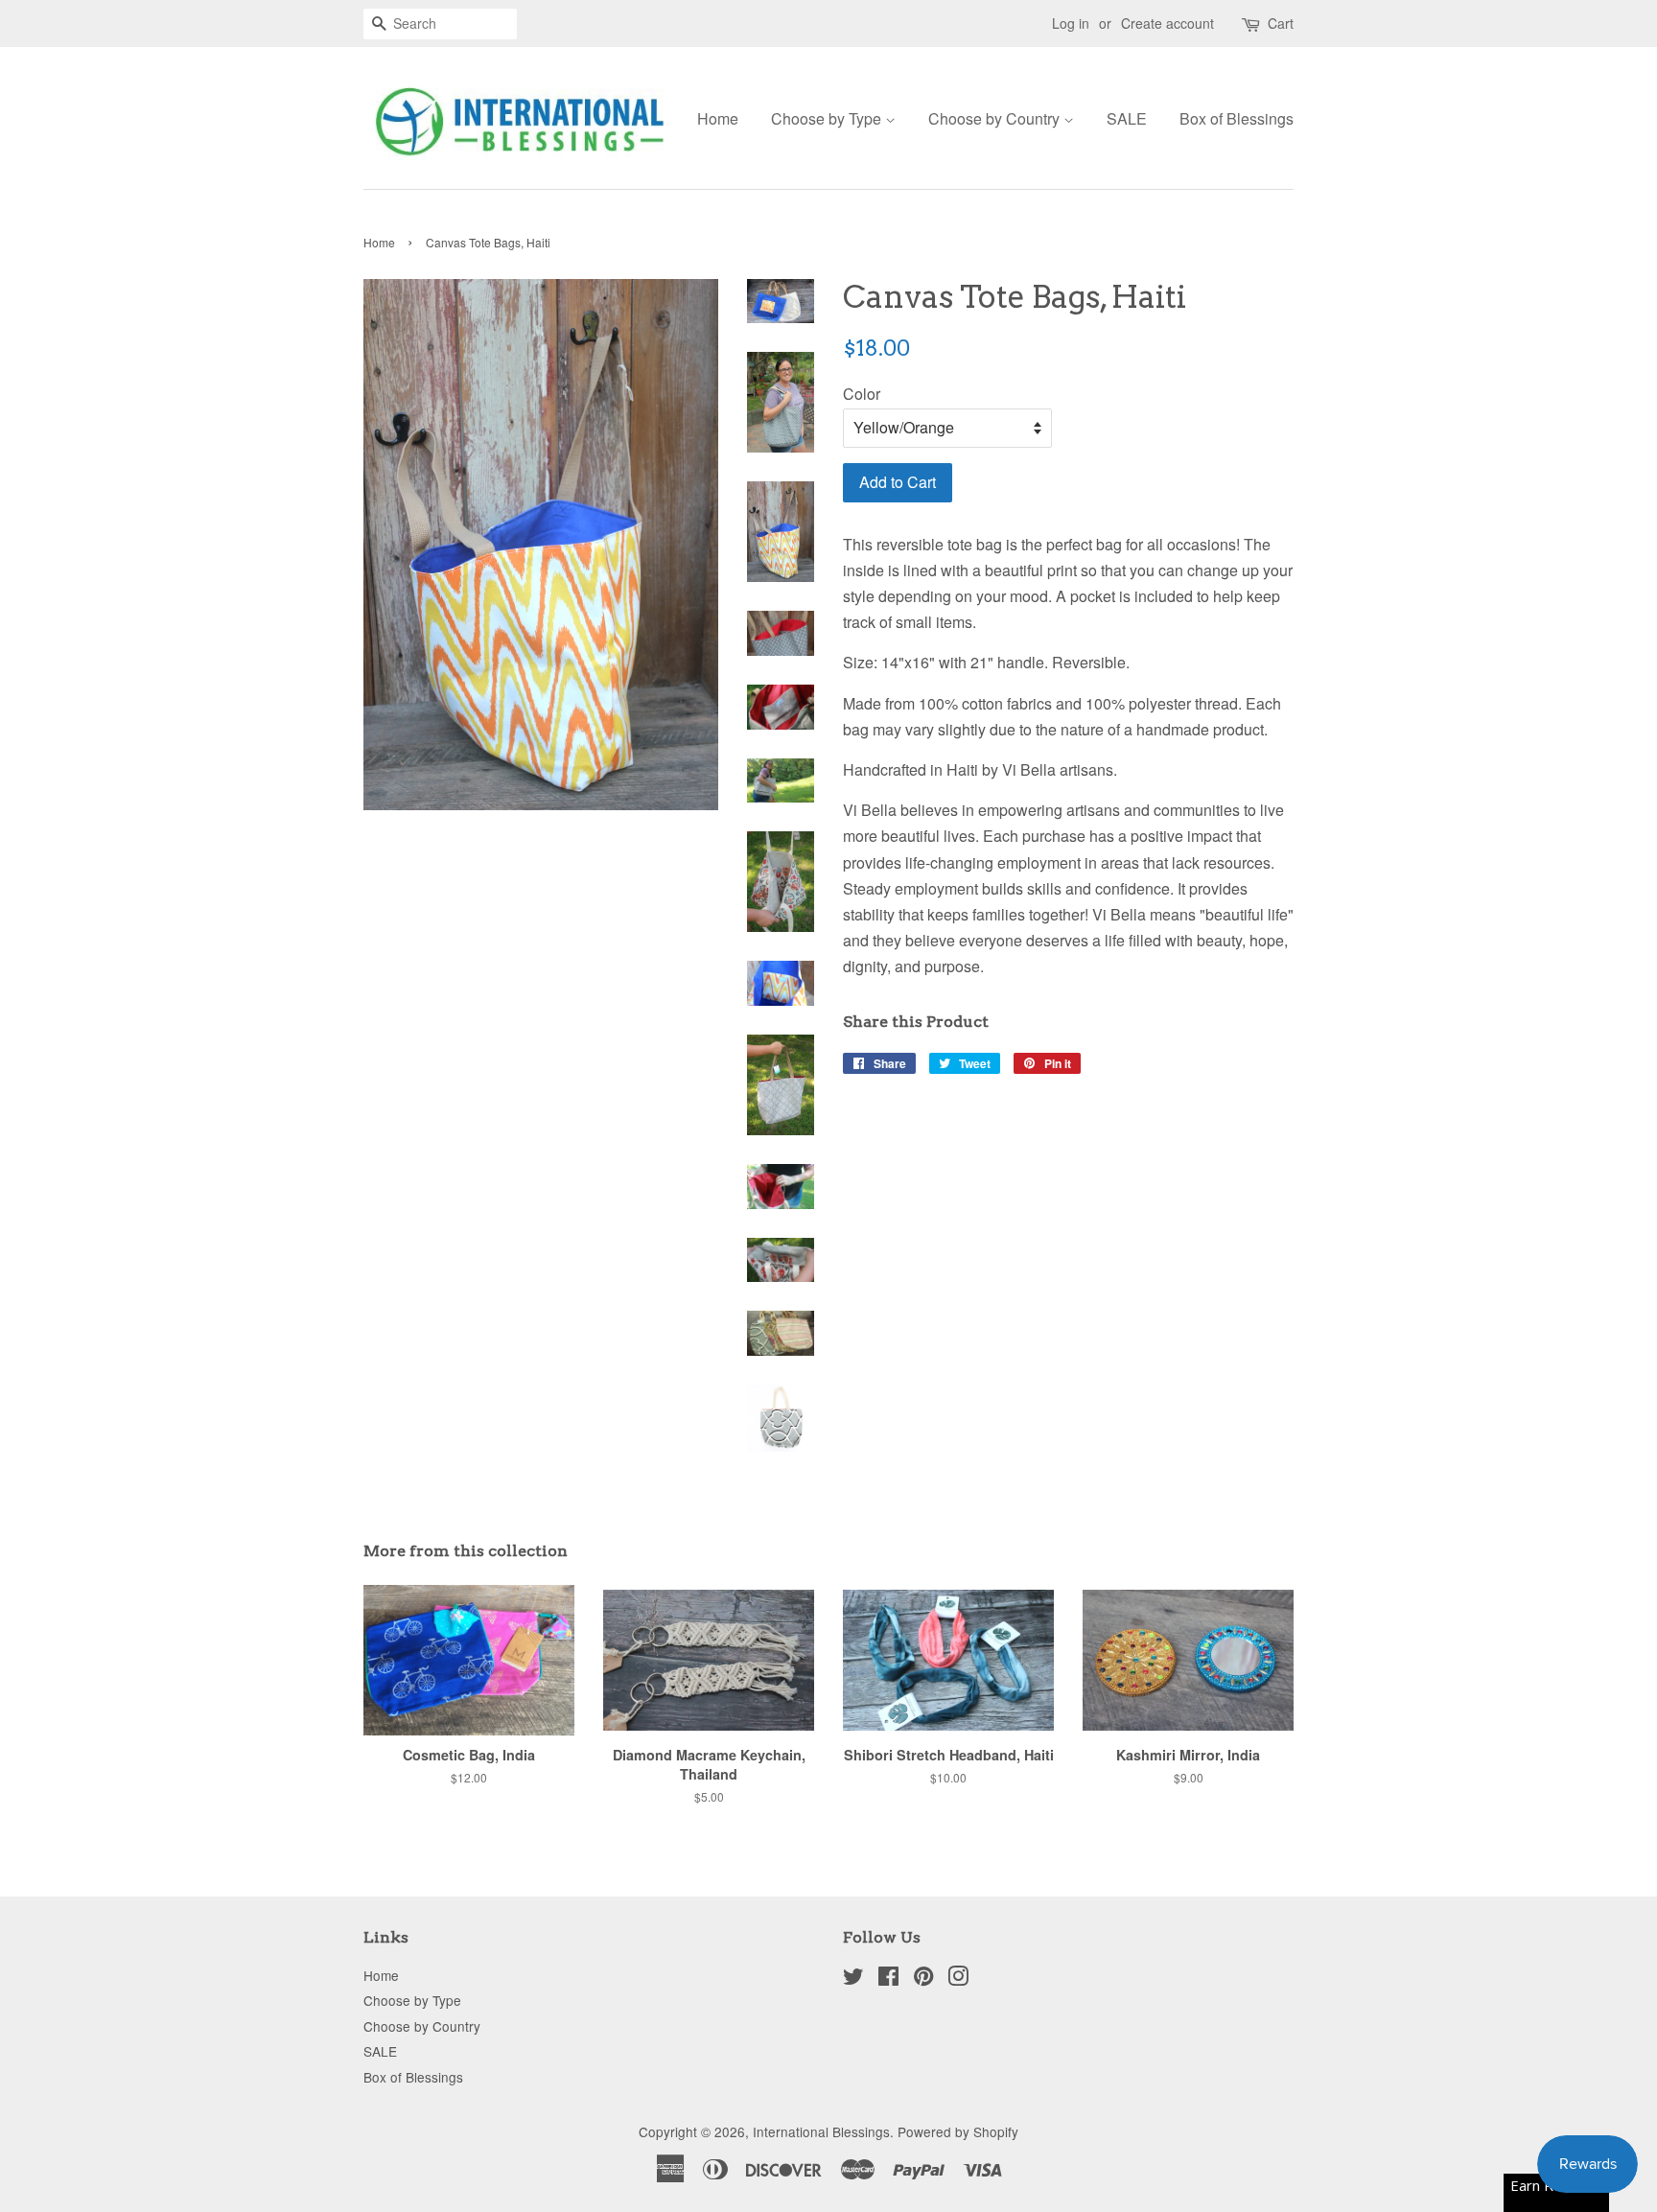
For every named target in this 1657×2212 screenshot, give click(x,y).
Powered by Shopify (958, 2131)
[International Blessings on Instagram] (958, 1979)
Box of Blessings (1237, 118)
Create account (1167, 23)
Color (862, 394)
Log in (1071, 23)
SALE (1127, 118)
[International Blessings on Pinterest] (923, 1979)
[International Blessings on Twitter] (853, 1979)
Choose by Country (996, 118)
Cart (1281, 23)
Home (718, 118)
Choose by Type (828, 118)
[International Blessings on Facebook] (888, 1979)
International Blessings (821, 2131)
